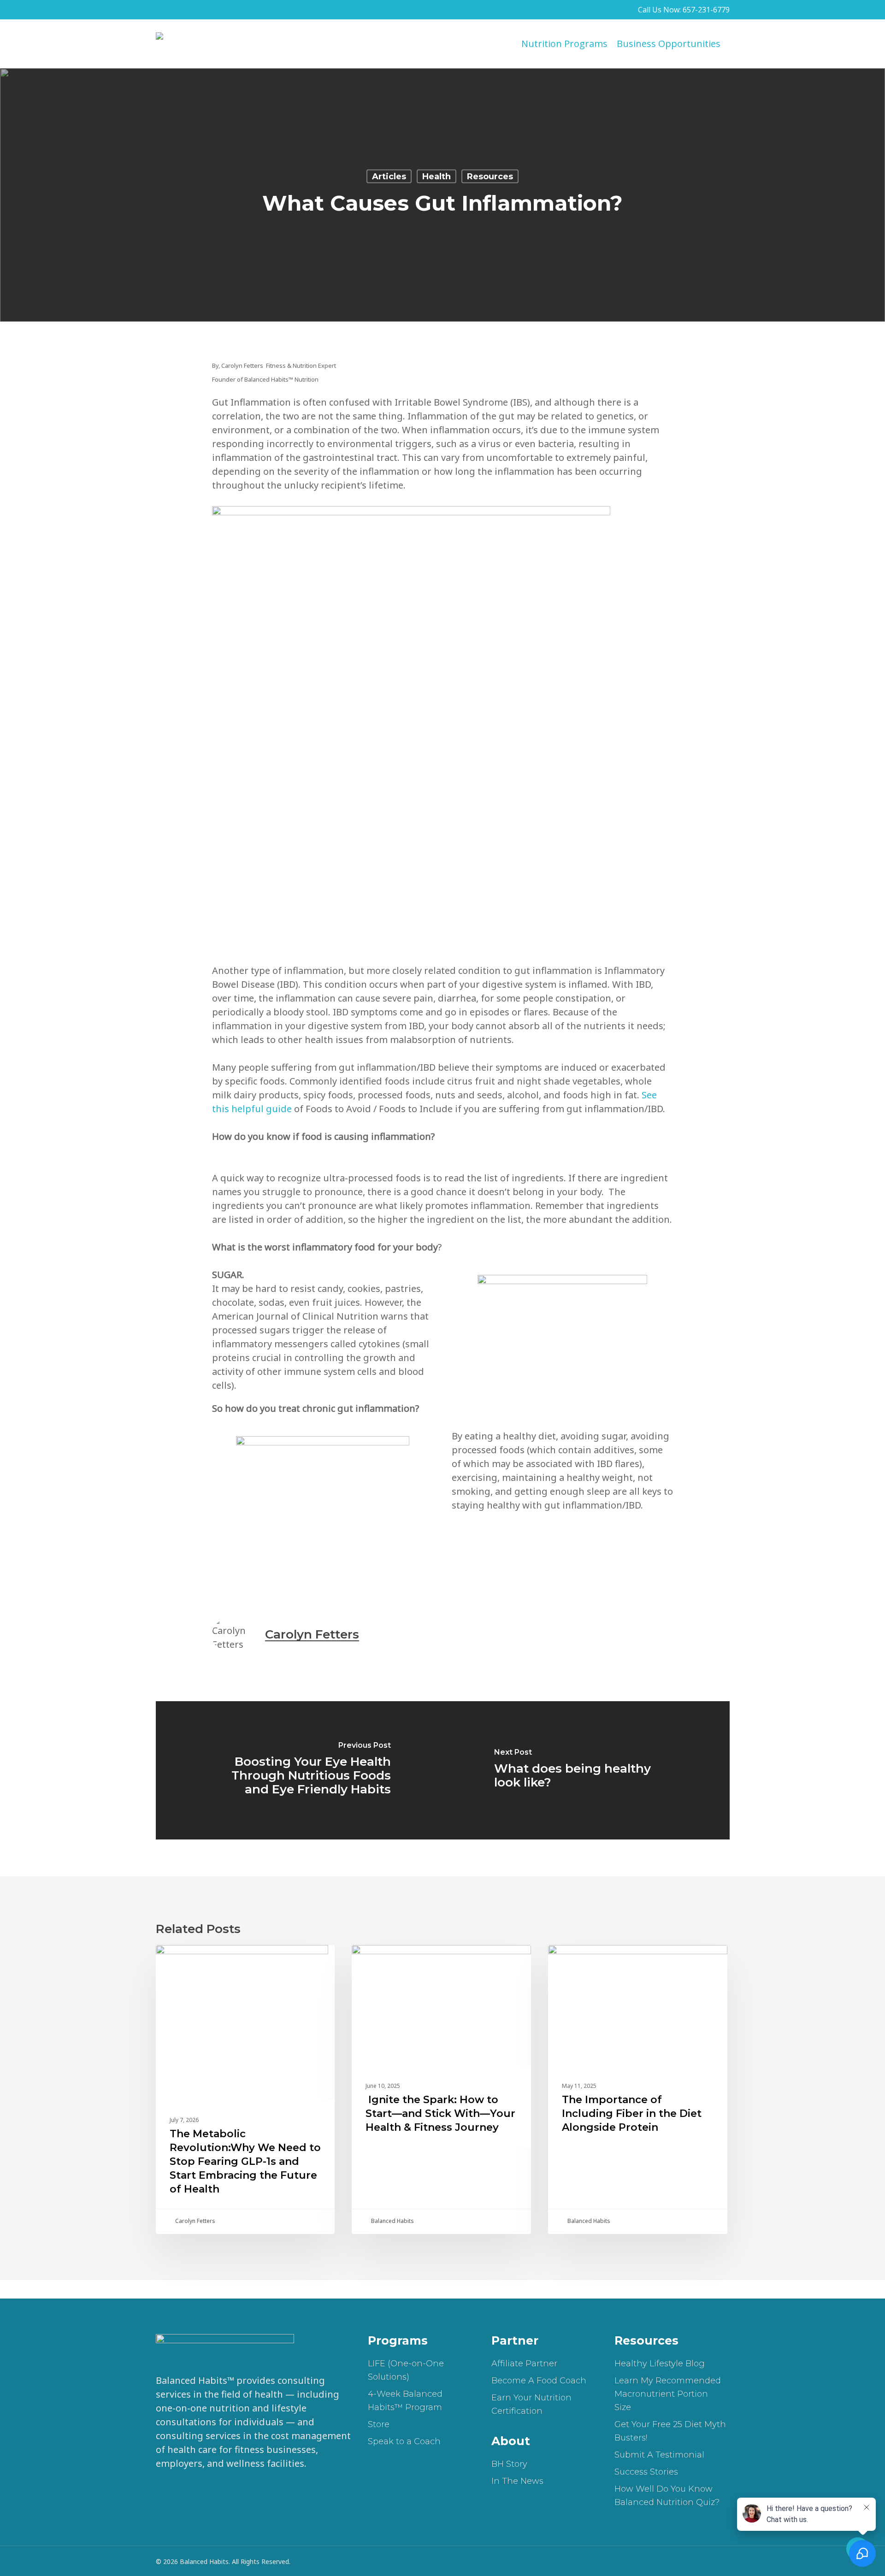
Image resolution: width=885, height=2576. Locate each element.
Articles (389, 177)
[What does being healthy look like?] (586, 1770)
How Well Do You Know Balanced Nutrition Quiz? (667, 2496)
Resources (490, 177)
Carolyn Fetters (312, 1634)
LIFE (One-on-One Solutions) (406, 2370)
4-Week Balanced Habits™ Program (405, 2401)
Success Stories (646, 2472)
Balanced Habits (392, 2221)
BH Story (509, 2464)
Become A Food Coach (539, 2381)
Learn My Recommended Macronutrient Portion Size (668, 2394)
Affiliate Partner (524, 2364)
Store (379, 2424)
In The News (517, 2481)
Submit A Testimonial (659, 2455)
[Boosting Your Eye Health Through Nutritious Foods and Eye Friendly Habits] (299, 1770)
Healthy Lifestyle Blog (660, 2364)
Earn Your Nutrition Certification (531, 2404)
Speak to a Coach (404, 2441)
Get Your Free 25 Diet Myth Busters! (670, 2431)
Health (437, 177)
